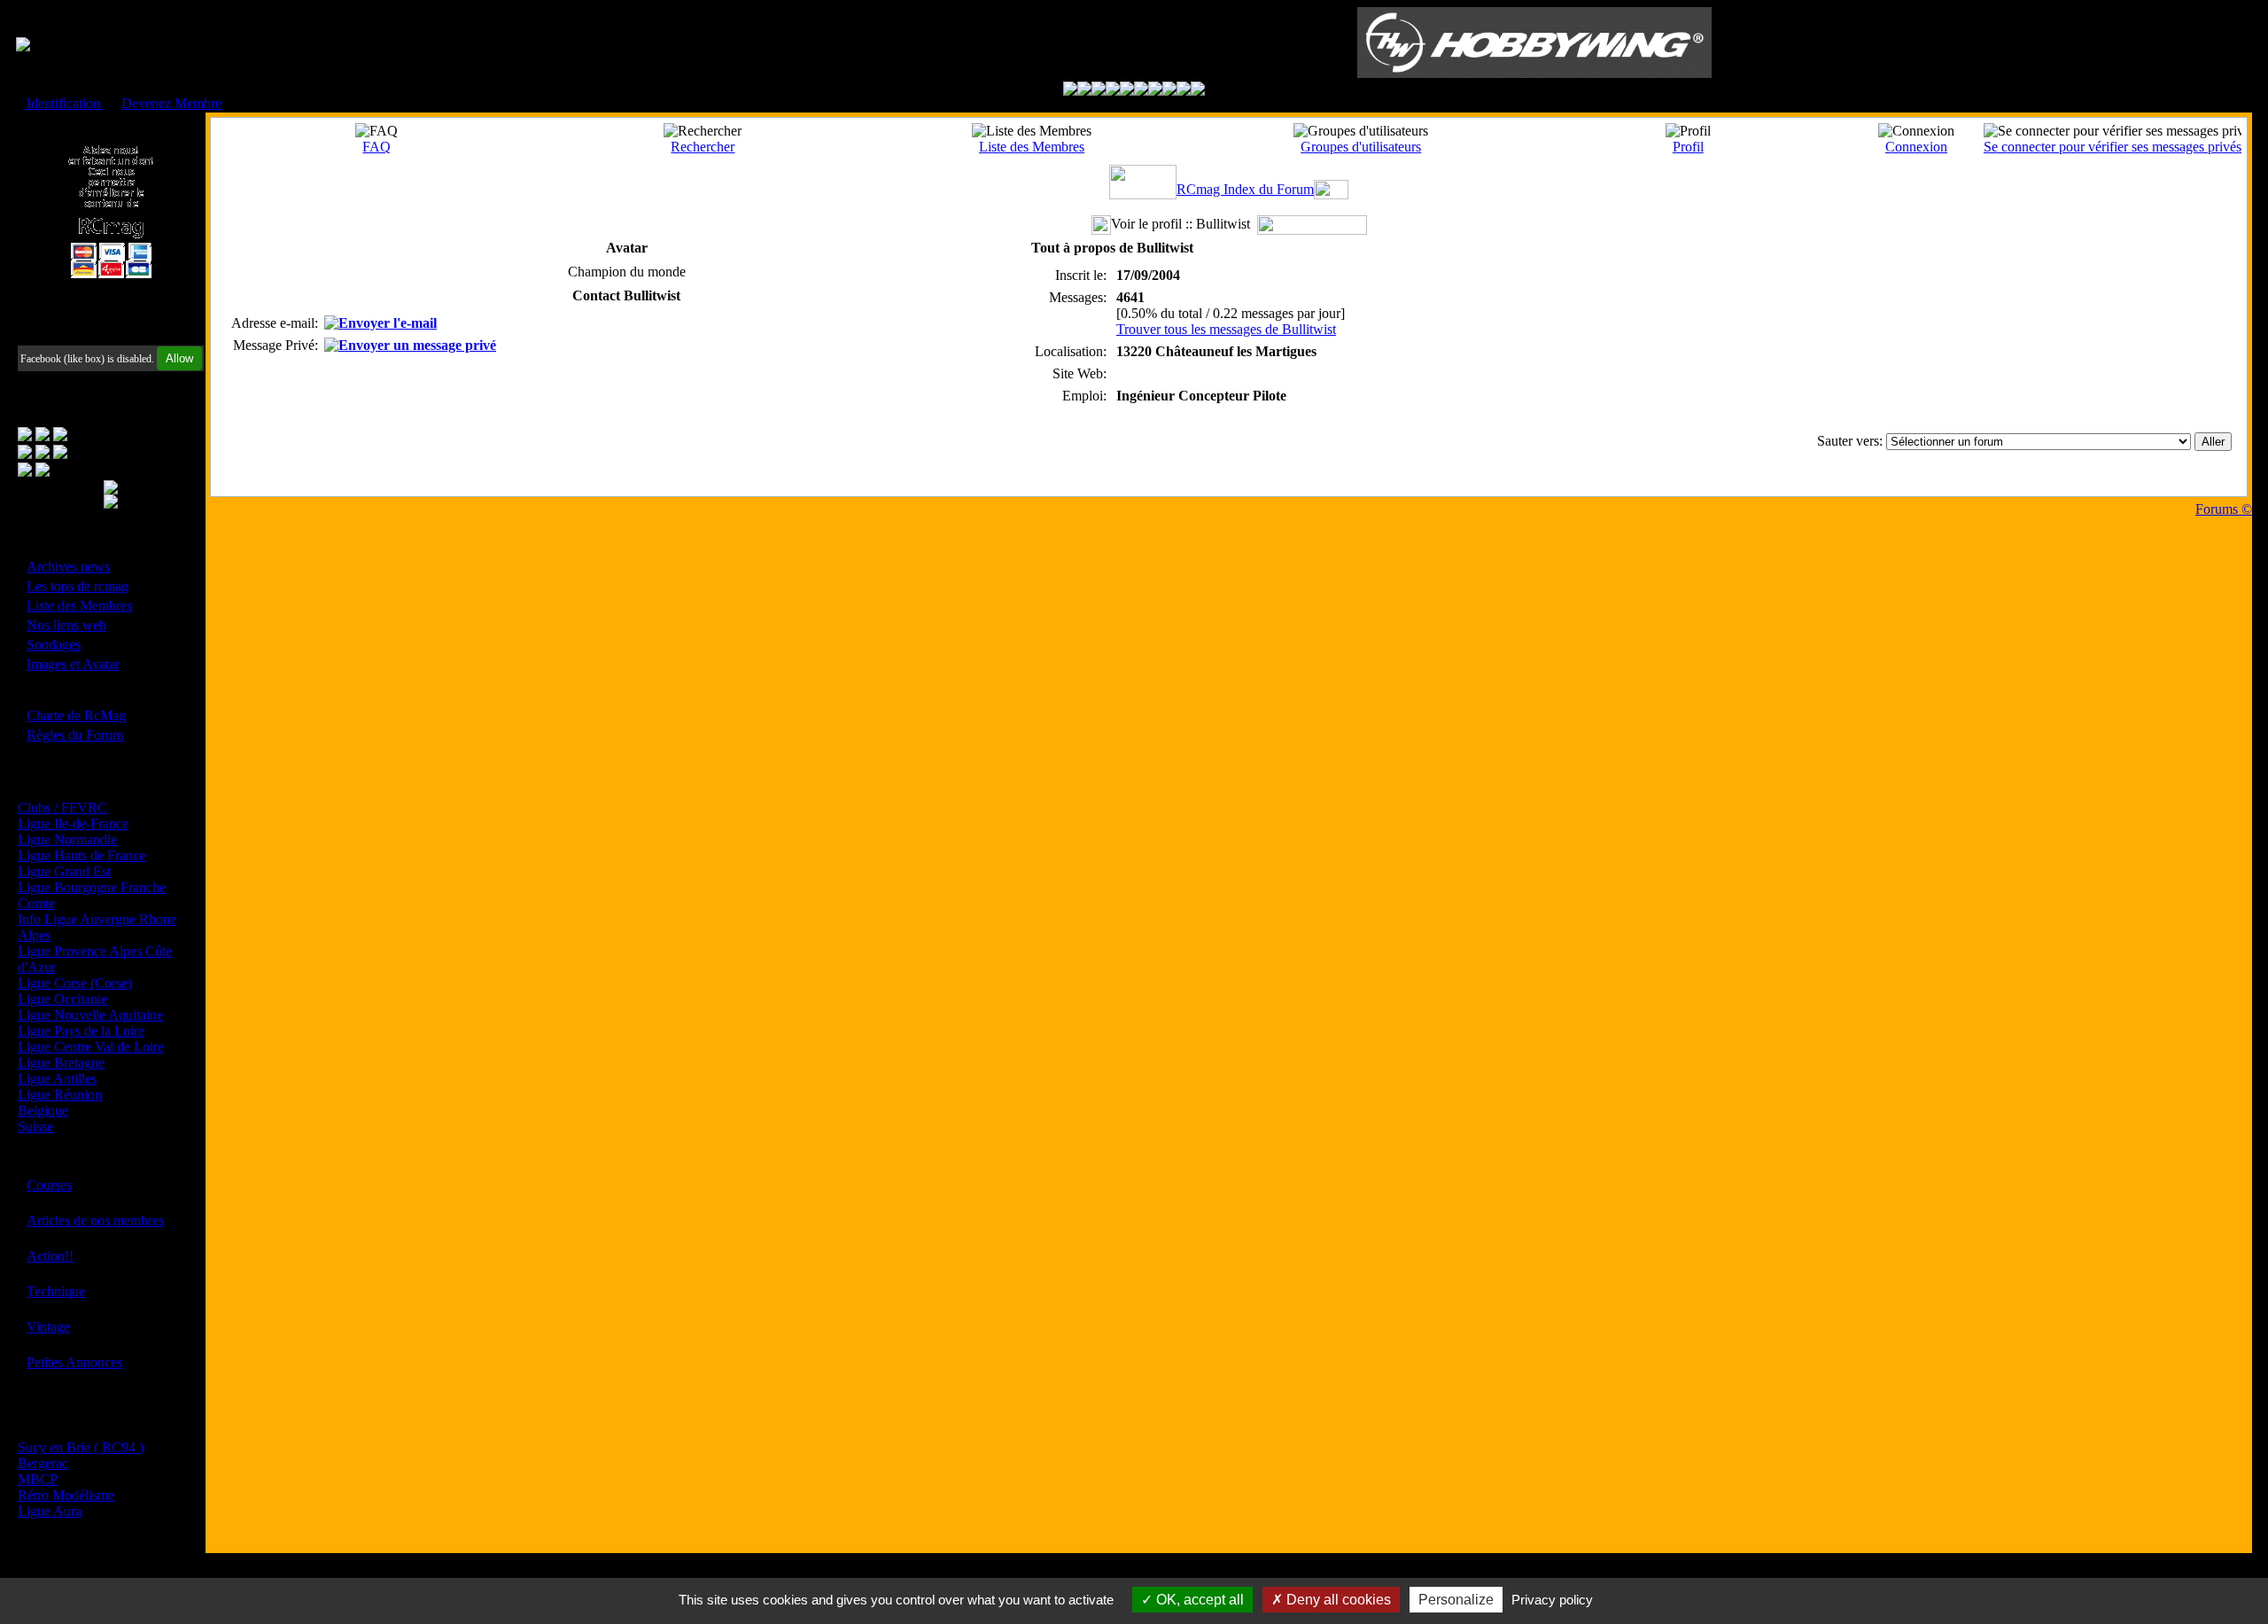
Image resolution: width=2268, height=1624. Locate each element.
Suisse (35, 1127)
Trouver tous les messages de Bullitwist (1226, 329)
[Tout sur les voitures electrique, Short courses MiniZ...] (1155, 91)
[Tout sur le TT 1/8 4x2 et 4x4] (1099, 91)
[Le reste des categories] (1184, 91)
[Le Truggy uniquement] (1127, 91)
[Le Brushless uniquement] (1113, 91)
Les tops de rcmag (78, 586)
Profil (1688, 147)
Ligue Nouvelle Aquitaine (90, 1015)
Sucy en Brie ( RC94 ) (81, 1447)
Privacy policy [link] (1552, 1600)
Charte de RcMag (76, 715)
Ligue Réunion (60, 1095)
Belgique (43, 1111)
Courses (49, 1185)
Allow (179, 358)
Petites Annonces (74, 1362)
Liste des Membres (79, 606)
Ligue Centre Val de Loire (91, 1047)
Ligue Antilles (57, 1079)
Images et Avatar (73, 664)
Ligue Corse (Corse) (75, 983)
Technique (56, 1291)
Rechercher (703, 147)
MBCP (38, 1479)
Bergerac (43, 1463)
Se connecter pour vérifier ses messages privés (2113, 147)
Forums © (2224, 509)
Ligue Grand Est (64, 871)
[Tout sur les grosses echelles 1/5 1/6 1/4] (1169, 91)
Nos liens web (66, 625)
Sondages (54, 645)
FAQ (377, 147)
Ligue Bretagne (61, 1063)
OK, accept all (1198, 1600)
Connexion (1916, 147)
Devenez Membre (171, 103)
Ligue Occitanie (62, 999)
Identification (63, 103)
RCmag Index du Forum (1245, 189)
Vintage (48, 1327)
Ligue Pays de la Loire (81, 1031)
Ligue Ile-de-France (73, 824)
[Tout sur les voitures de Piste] (1141, 91)
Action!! (50, 1256)
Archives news (68, 567)
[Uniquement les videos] (1084, 91)
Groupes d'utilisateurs (1361, 147)
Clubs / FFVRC (62, 808)
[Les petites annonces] (1198, 91)
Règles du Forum (75, 735)
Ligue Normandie (67, 839)
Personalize (1456, 1600)
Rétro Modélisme (66, 1495)
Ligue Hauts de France (82, 855)
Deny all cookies (1337, 1600)
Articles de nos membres (95, 1220)
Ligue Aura (50, 1511)
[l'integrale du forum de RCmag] (1070, 91)
